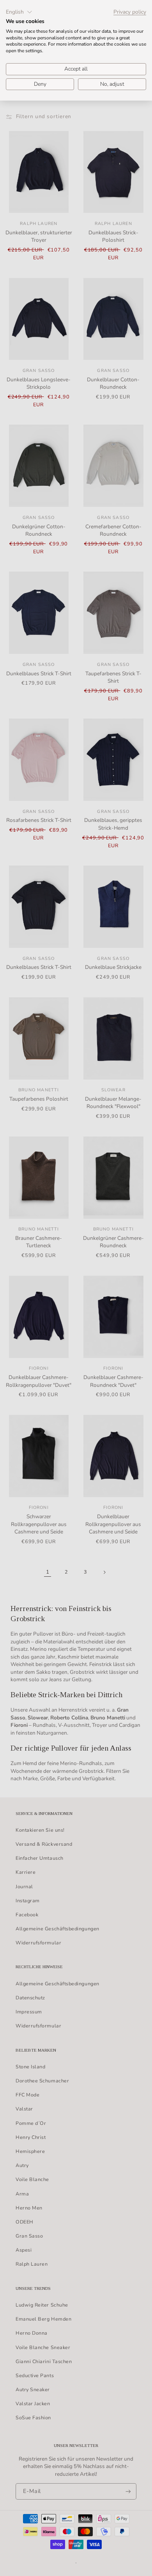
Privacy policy (130, 12)
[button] (19, 12)
